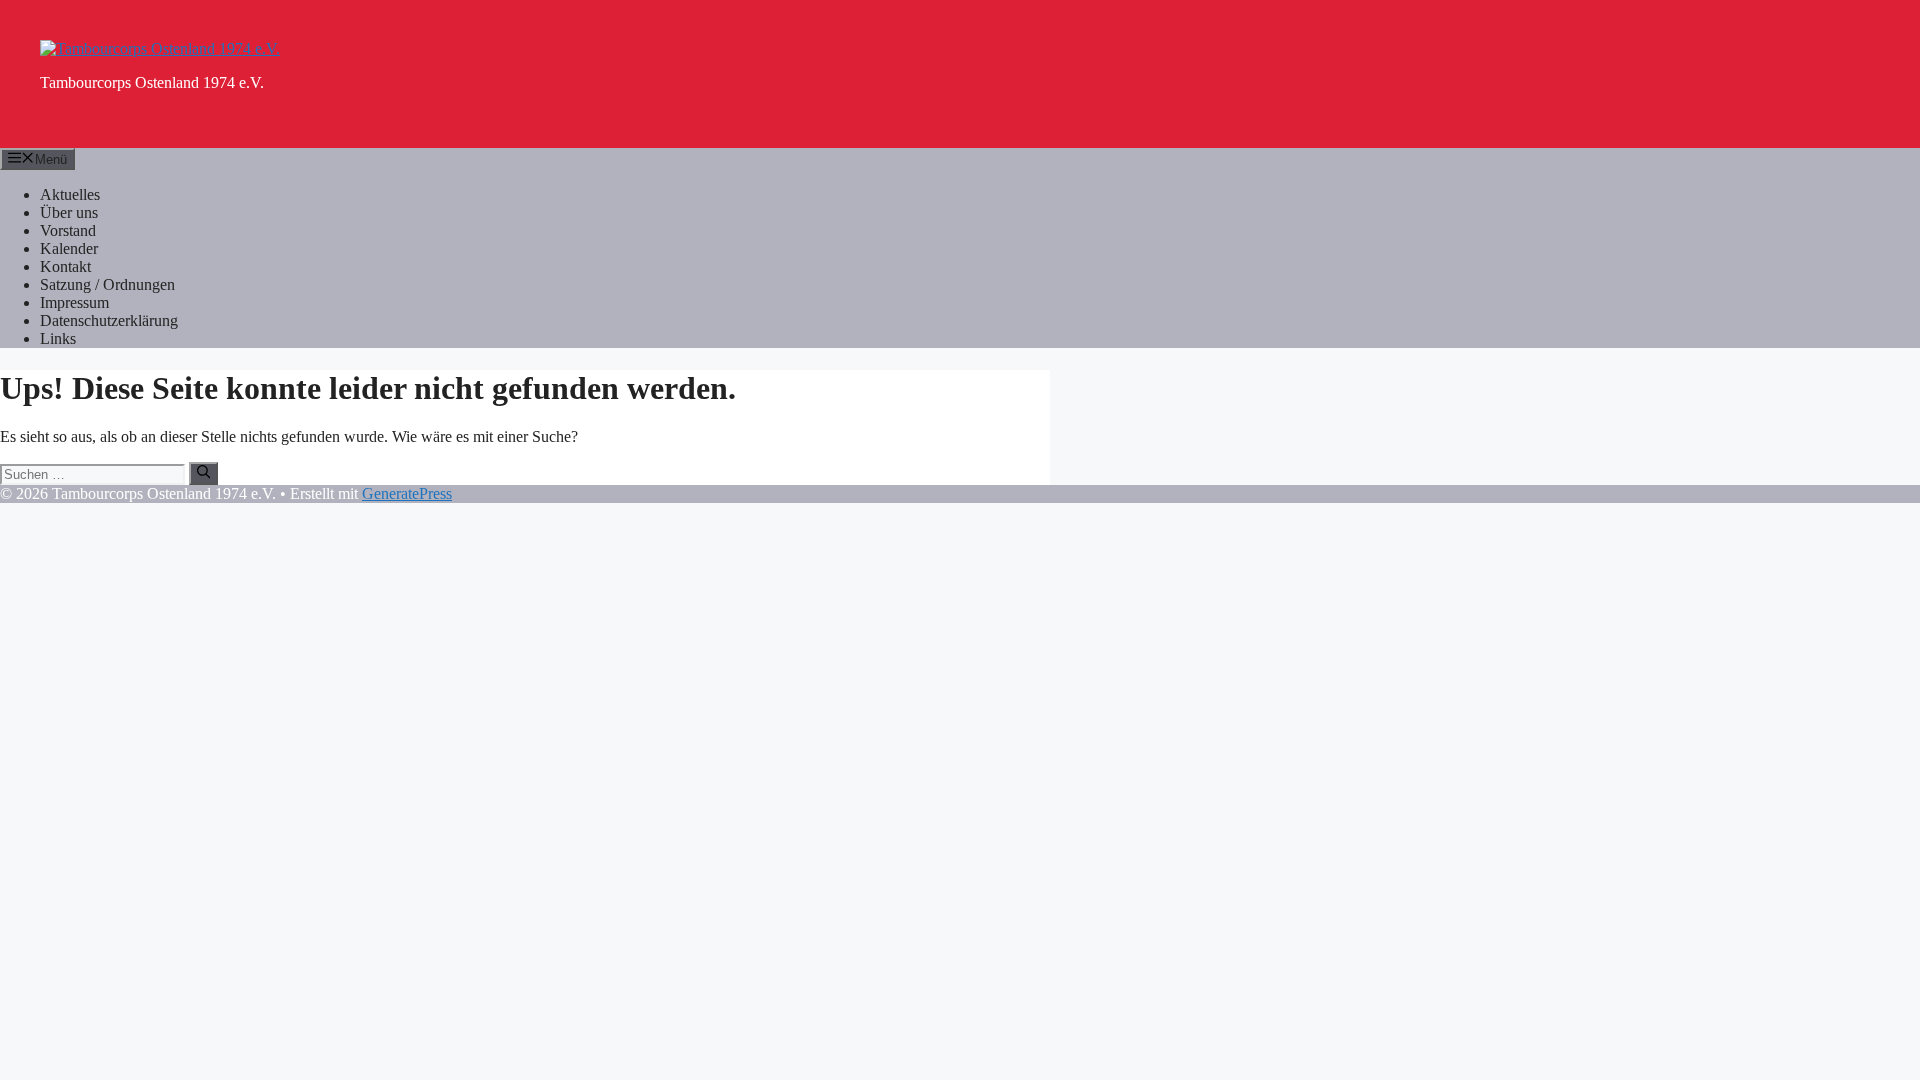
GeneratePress (407, 493)
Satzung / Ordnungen (107, 284)
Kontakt (65, 266)
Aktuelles (70, 194)
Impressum (74, 302)
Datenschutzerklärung (109, 320)
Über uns (69, 212)
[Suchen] (203, 473)
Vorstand (68, 230)
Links (58, 338)
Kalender (69, 248)
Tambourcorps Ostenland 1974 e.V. (152, 82)
